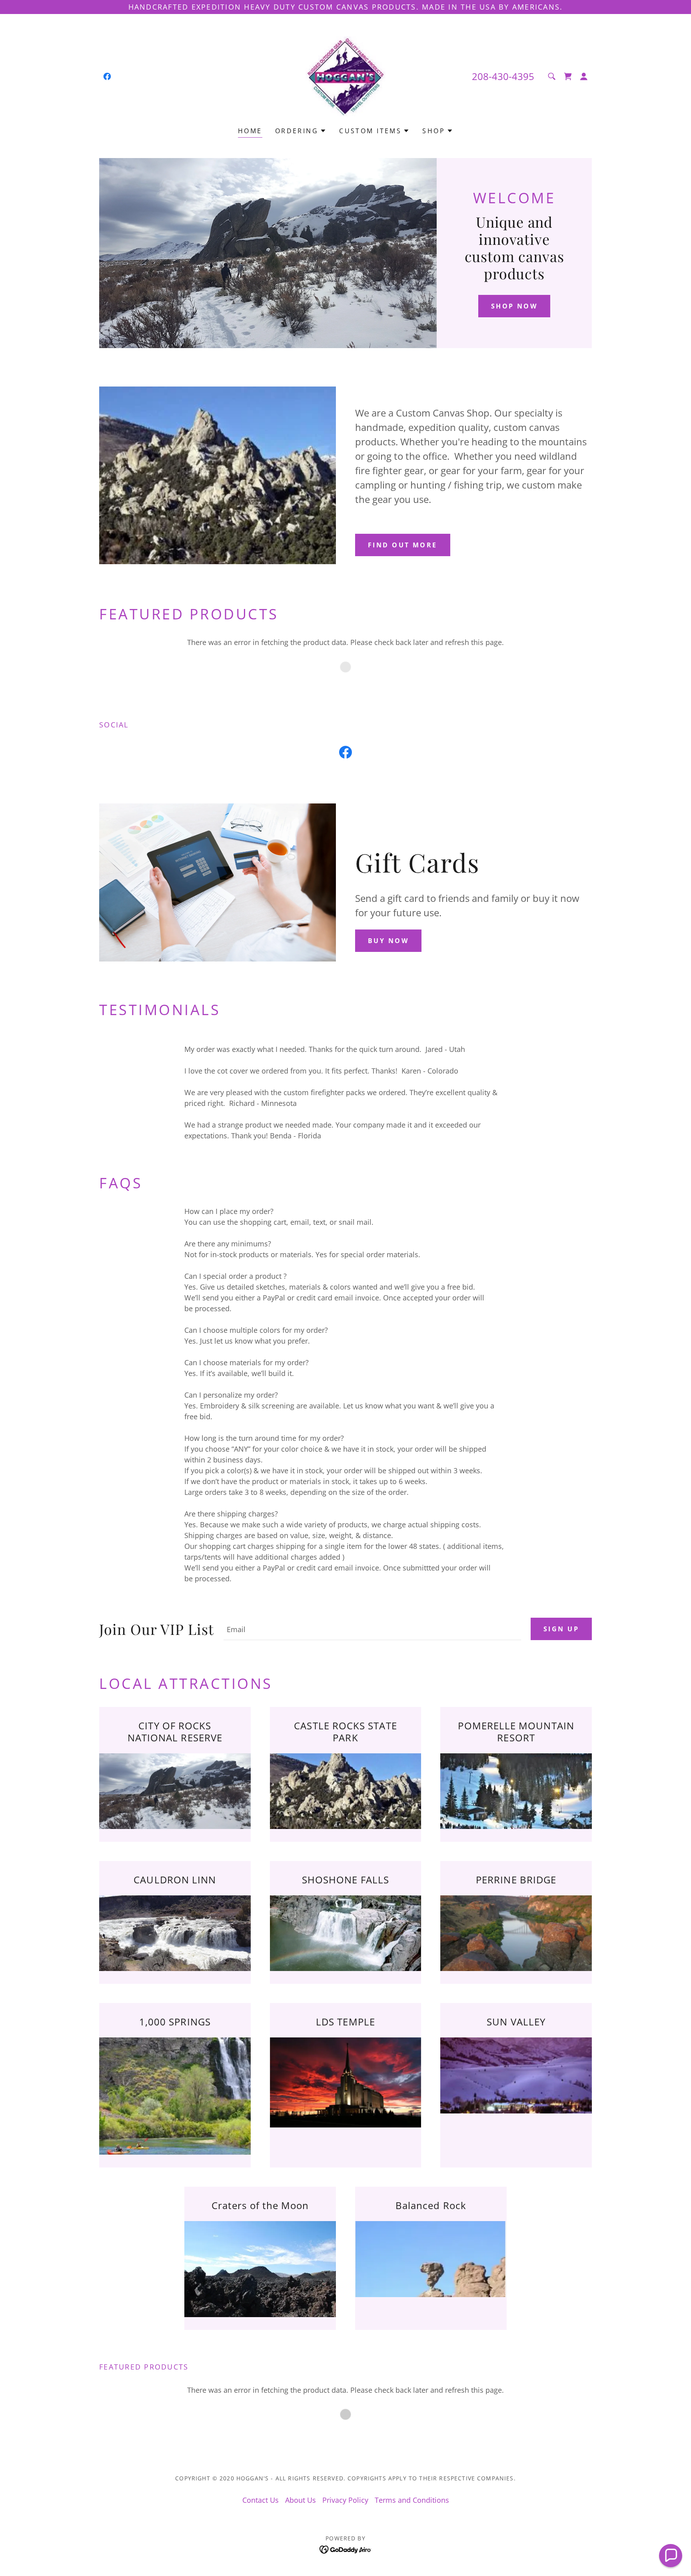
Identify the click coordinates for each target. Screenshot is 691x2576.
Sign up (561, 1629)
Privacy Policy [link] (345, 2500)
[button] (568, 76)
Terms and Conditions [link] (412, 2500)
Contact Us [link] (261, 2500)
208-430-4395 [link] (503, 76)
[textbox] (372, 1629)
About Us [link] (301, 2500)
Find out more (403, 545)
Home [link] (250, 131)
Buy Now (388, 941)
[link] (107, 76)
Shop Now (514, 306)
